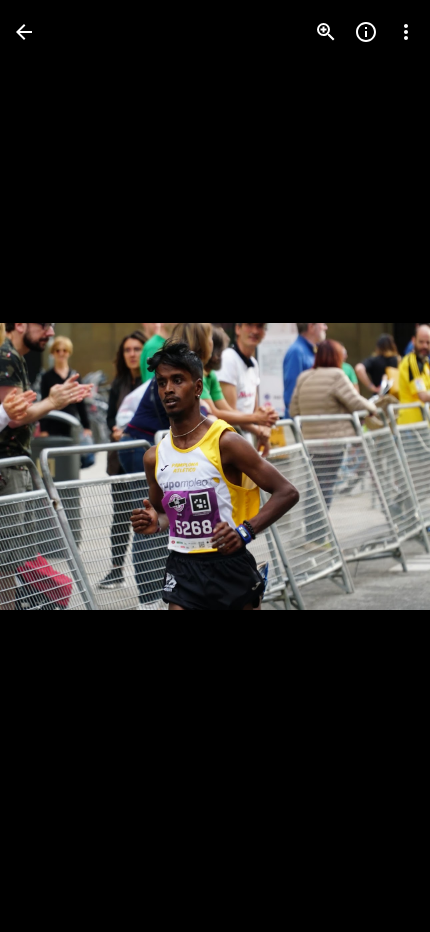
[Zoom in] (326, 32)
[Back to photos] (24, 32)
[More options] (406, 32)
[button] (56, 466)
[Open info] (366, 32)
